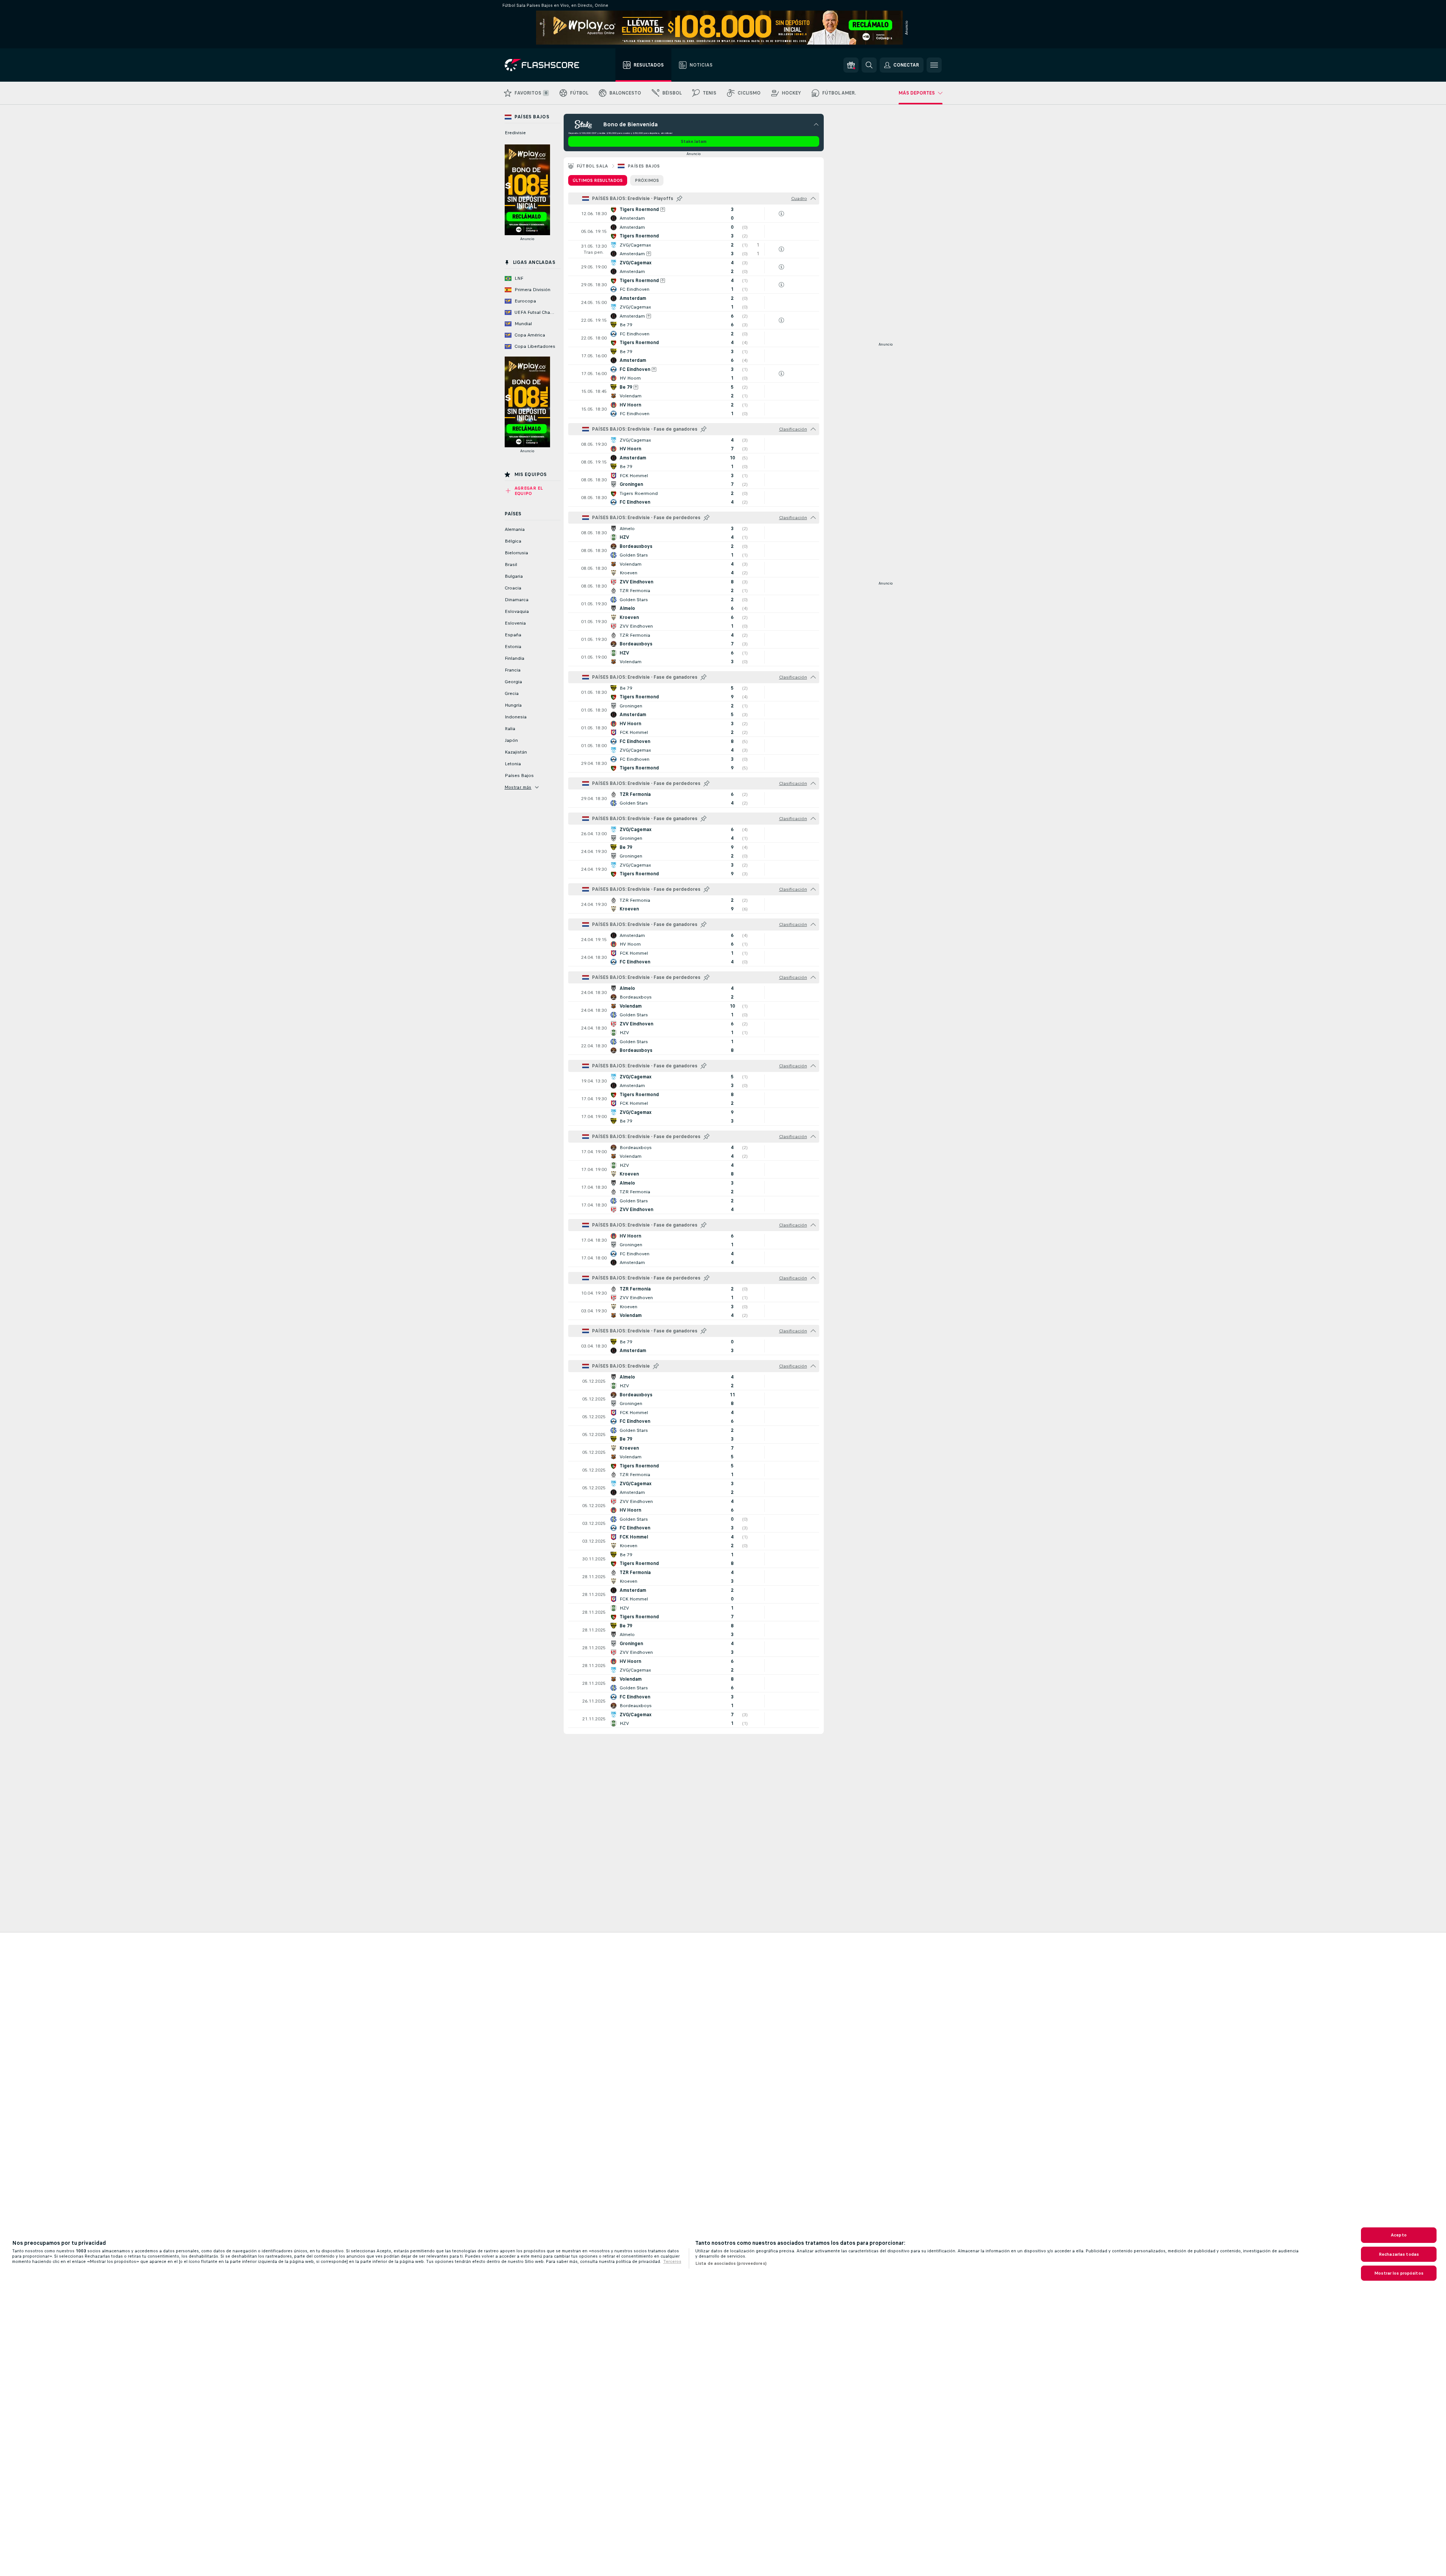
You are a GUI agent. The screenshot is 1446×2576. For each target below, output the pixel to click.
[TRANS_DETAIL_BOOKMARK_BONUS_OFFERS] (851, 65)
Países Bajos (644, 166)
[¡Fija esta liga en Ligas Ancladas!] (679, 199)
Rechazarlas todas (1399, 2254)
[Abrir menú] (934, 65)
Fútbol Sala (592, 166)
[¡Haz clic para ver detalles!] (694, 214)
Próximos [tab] (647, 180)
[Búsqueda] (869, 65)
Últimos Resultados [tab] (598, 180)
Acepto (1399, 2235)
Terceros (672, 2261)
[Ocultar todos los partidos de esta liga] (813, 199)
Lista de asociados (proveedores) (731, 2263)
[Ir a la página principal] (547, 65)
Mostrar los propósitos (1399, 2273)
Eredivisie (515, 133)
